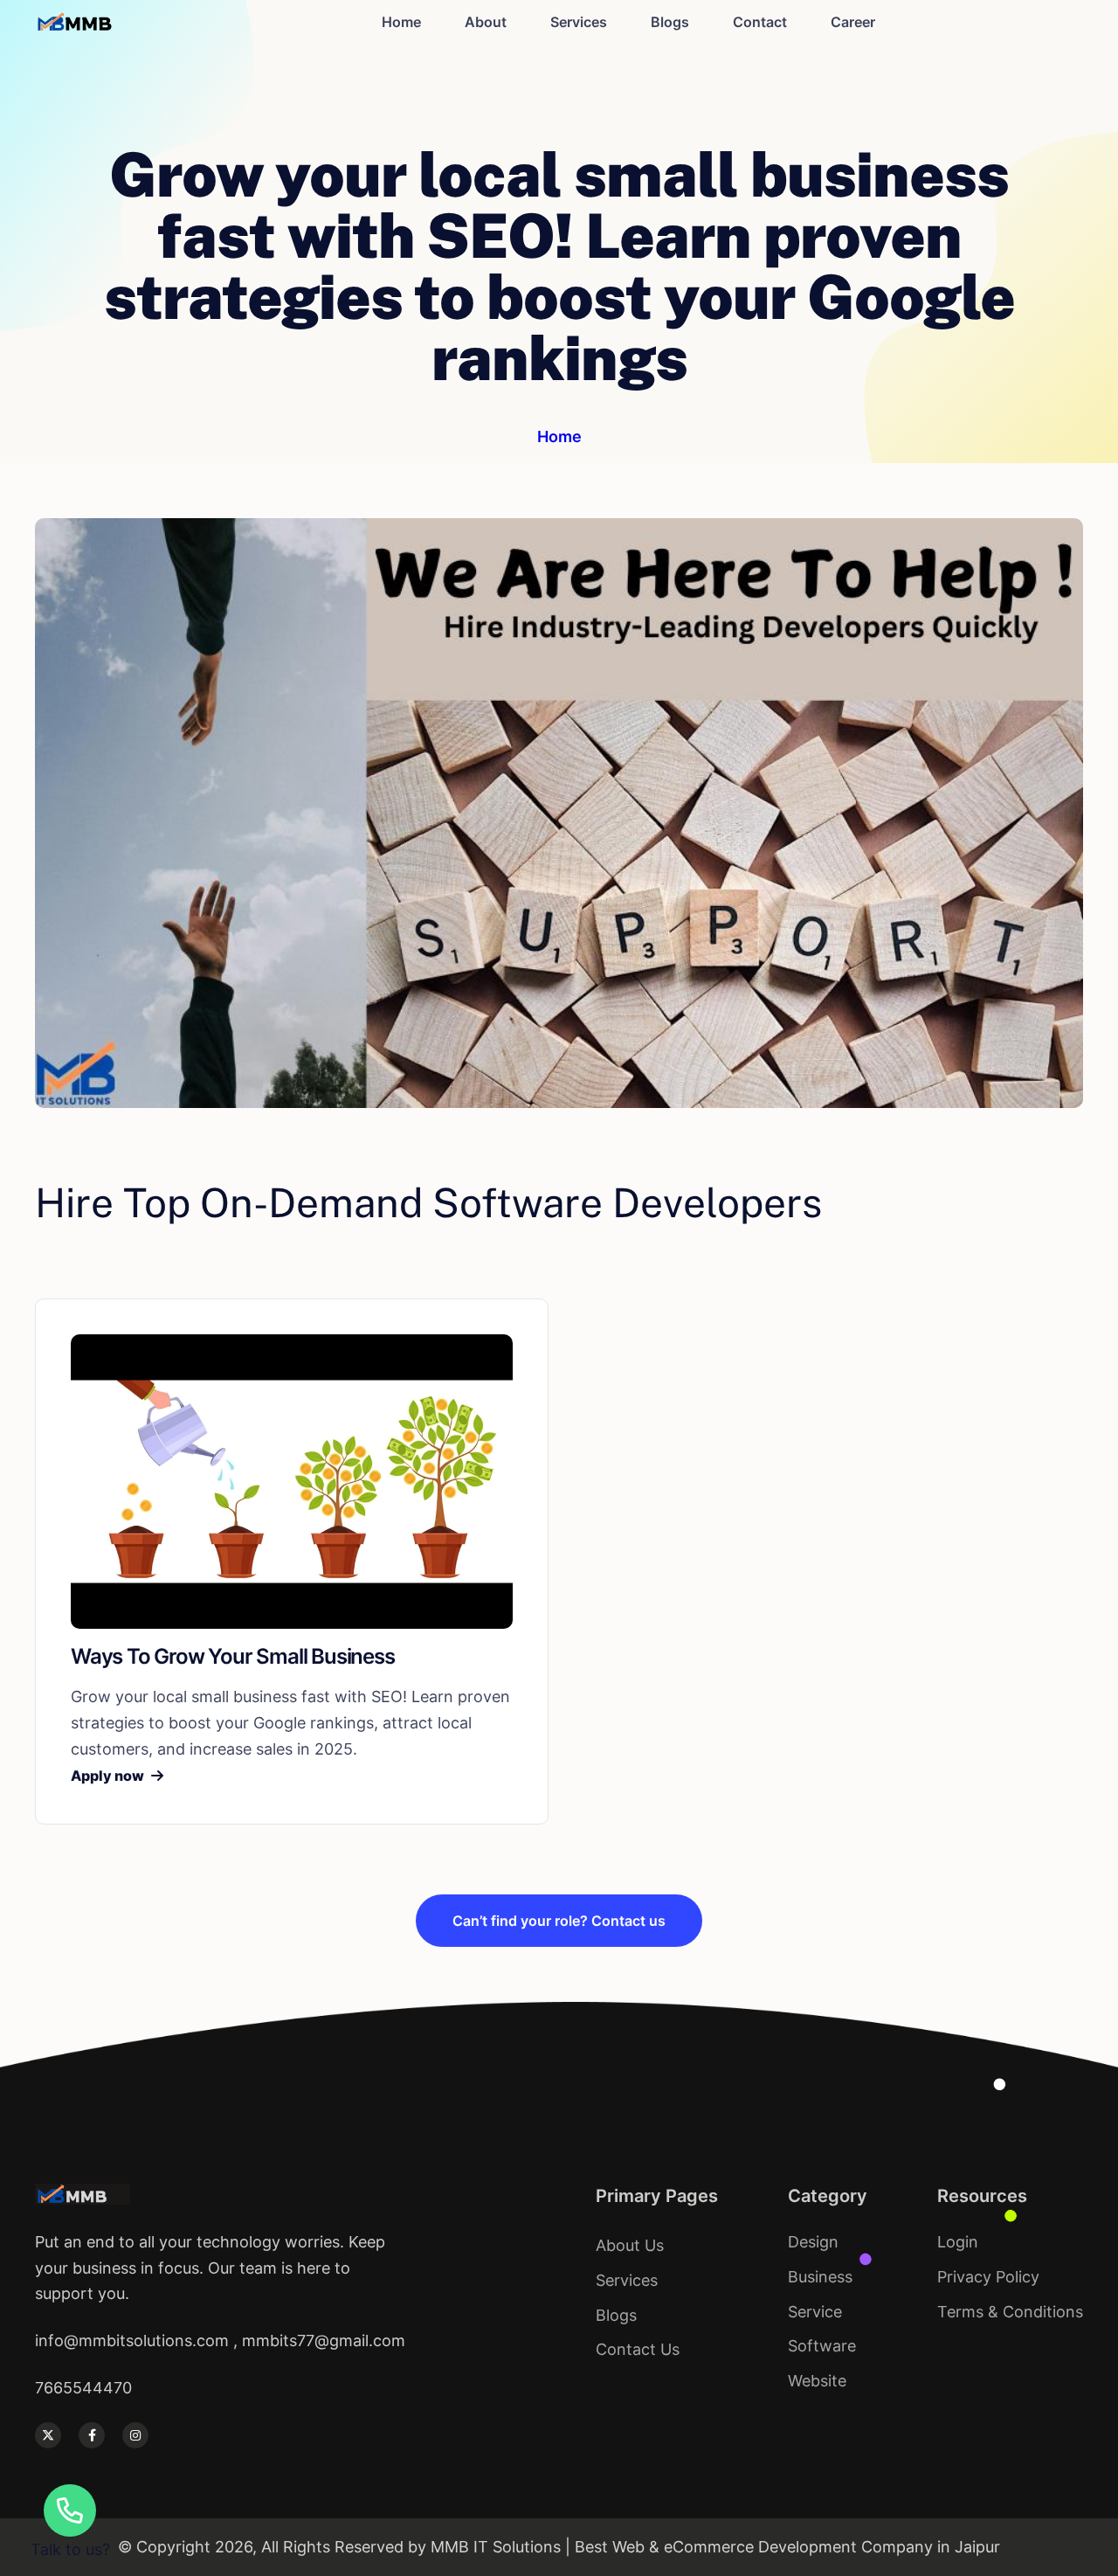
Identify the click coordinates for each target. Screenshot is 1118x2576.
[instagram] (135, 2435)
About (486, 22)
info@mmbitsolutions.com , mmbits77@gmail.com (220, 2341)
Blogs (670, 22)
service (815, 2312)
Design (813, 2242)
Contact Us (638, 2349)
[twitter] (48, 2435)
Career (853, 22)
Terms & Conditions (1010, 2312)
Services (579, 22)
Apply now (107, 1776)
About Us (630, 2245)
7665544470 (83, 2388)
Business (820, 2277)
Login (958, 2242)
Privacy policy (988, 2277)
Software (822, 2346)
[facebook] (92, 2435)
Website (817, 2381)
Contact (760, 22)
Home (401, 22)
